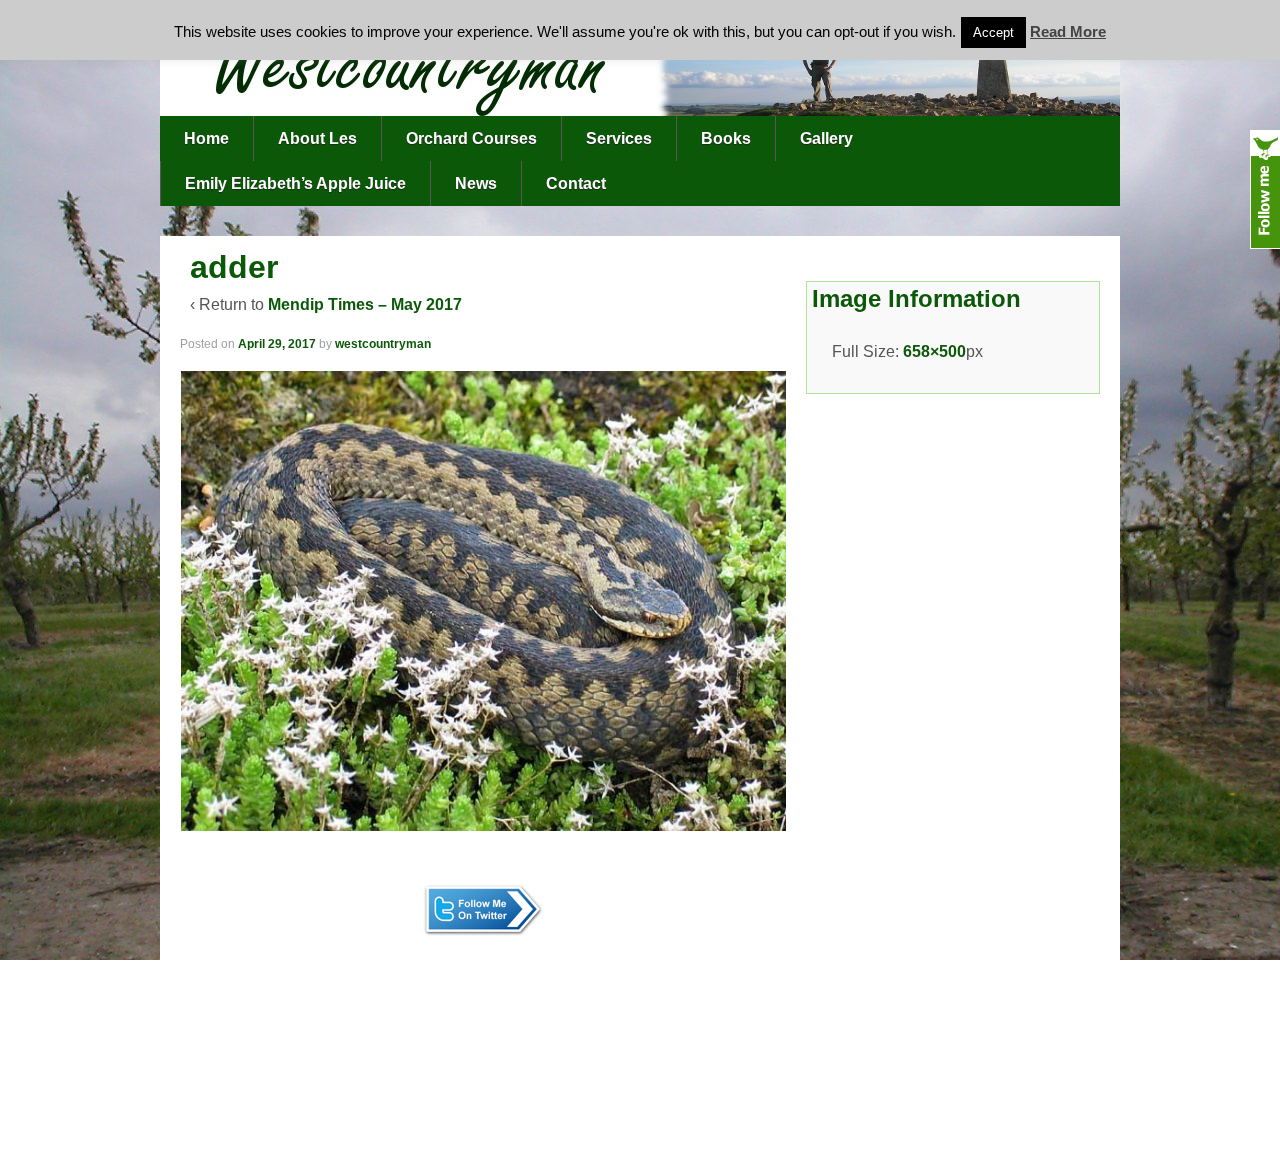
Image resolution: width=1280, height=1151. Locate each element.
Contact (576, 183)
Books (726, 138)
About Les (317, 138)
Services (619, 138)
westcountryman (383, 344)
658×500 (934, 351)
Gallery (826, 138)
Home (206, 138)
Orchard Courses (471, 138)
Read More (1068, 31)
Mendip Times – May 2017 (365, 304)
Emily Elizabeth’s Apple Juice (295, 183)
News (476, 183)
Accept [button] (993, 32)
